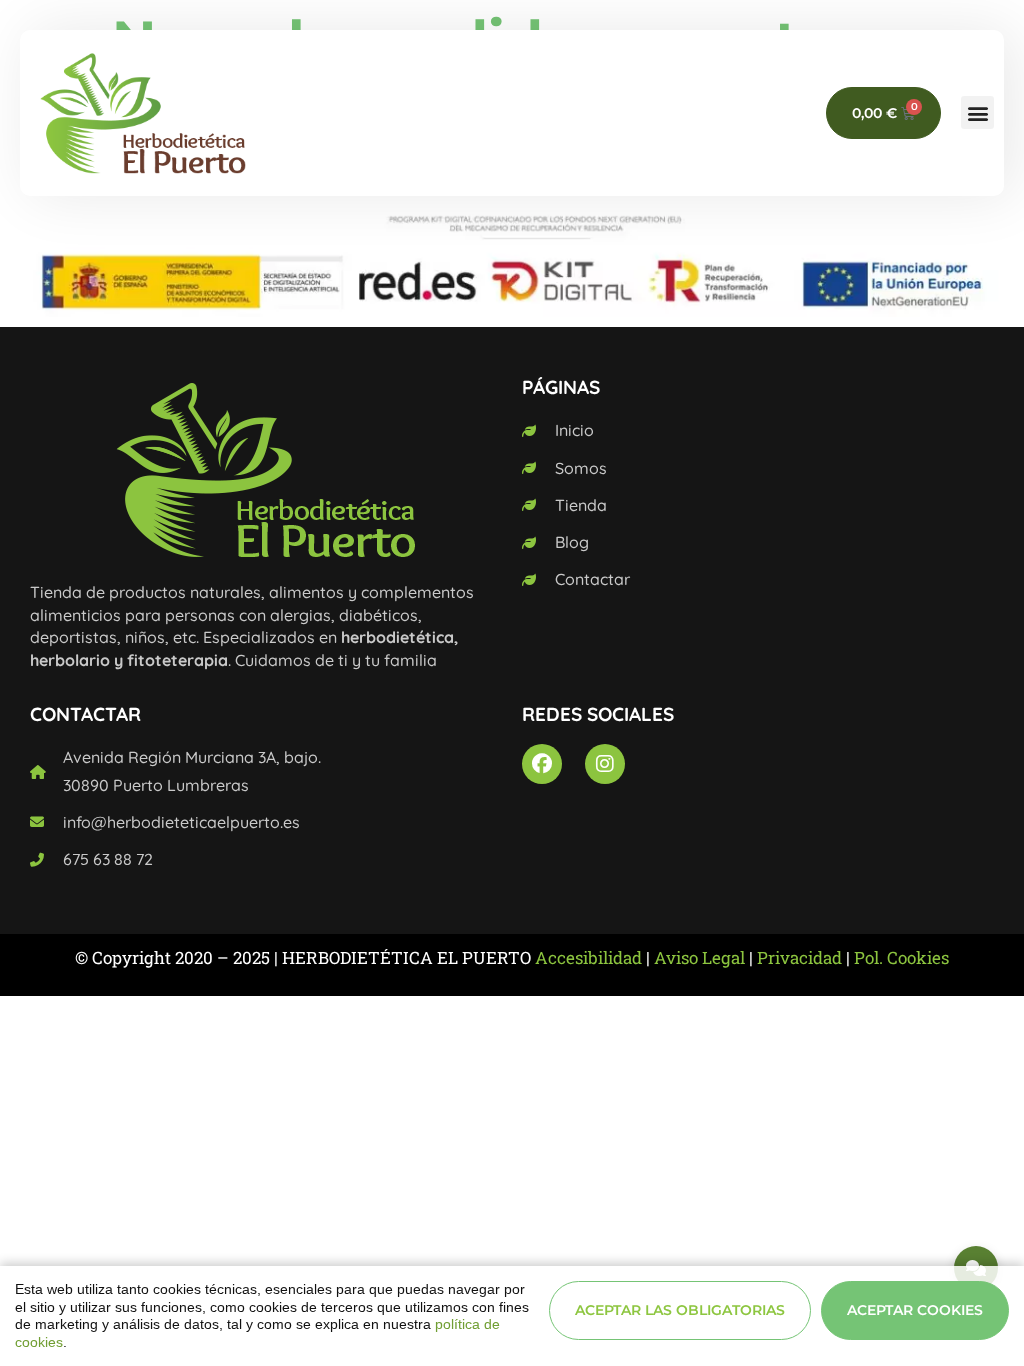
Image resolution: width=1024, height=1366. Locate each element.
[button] (977, 112)
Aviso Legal (699, 957)
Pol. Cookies (901, 957)
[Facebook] (542, 764)
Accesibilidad (588, 957)
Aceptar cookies (915, 1310)
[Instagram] (605, 764)
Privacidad (799, 957)
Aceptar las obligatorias (680, 1310)
